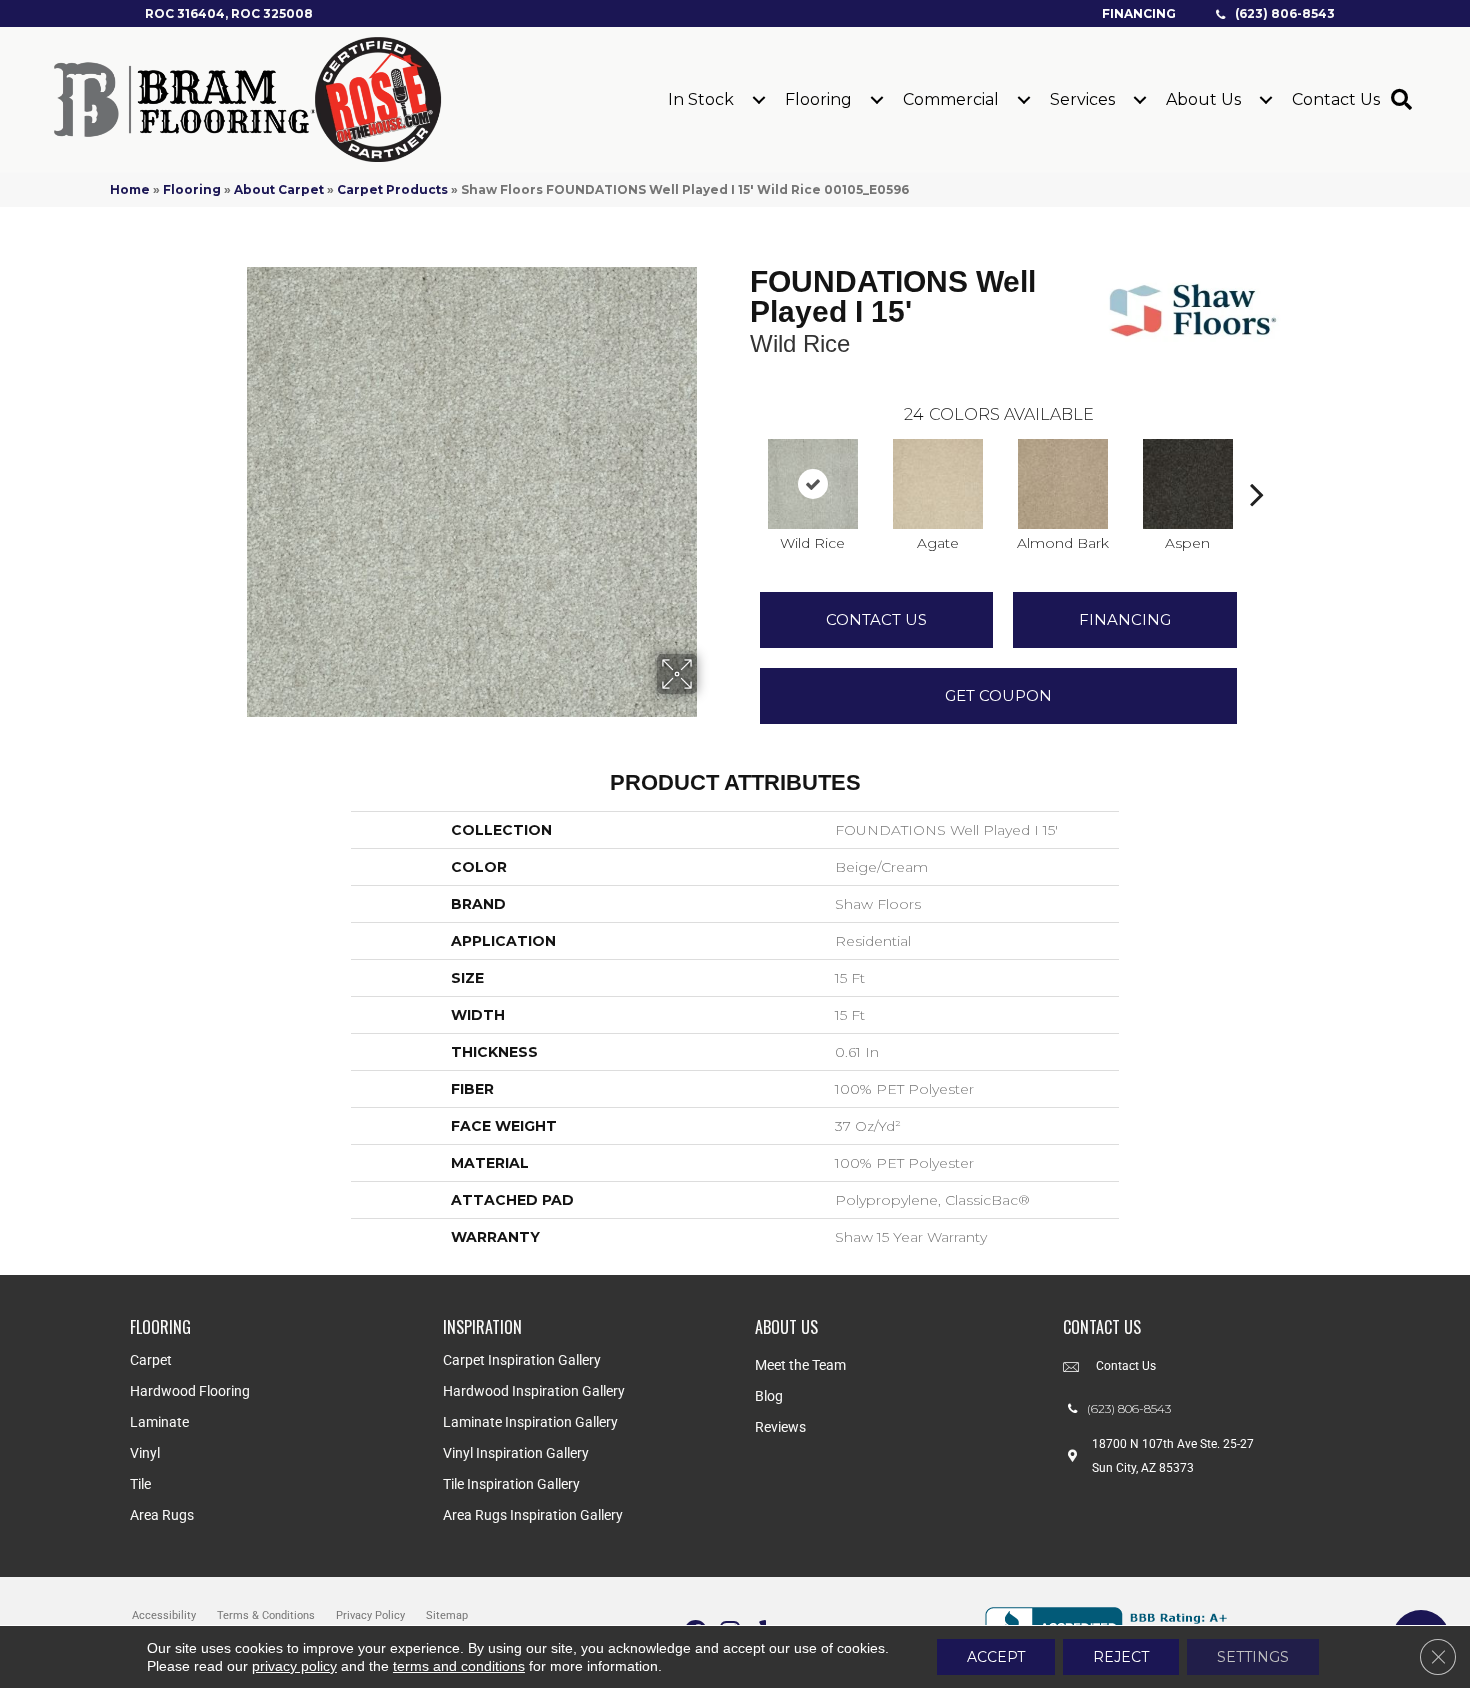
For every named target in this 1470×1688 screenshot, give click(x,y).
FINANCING (1125, 619)
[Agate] (938, 484)
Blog (769, 1396)
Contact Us (1336, 99)
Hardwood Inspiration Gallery (534, 1391)
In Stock (701, 99)
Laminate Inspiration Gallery (530, 1422)
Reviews (780, 1427)
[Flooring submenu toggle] (877, 100)
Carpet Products (392, 189)
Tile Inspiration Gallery (511, 1484)
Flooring (818, 99)
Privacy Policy (370, 1615)
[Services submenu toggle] (1140, 100)
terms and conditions (459, 1666)
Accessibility (164, 1615)
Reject (1121, 1657)
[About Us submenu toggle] (1266, 100)
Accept (996, 1657)
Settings (1253, 1657)
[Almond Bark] (1063, 484)
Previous (740, 464)
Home (130, 189)
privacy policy (294, 1666)
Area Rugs (162, 1515)
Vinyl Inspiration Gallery (516, 1453)
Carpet (151, 1360)
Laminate (159, 1422)
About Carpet (279, 189)
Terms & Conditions (266, 1615)
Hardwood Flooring (190, 1391)
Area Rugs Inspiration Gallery (533, 1515)
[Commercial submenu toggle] (1024, 100)
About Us (1203, 99)
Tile (140, 1484)
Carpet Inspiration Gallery (522, 1360)
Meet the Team (800, 1365)
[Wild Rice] (813, 484)
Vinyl (145, 1453)
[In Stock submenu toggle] (759, 100)
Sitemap (447, 1615)
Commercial (951, 99)
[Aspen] (1188, 484)
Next (1257, 464)
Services (1082, 99)
